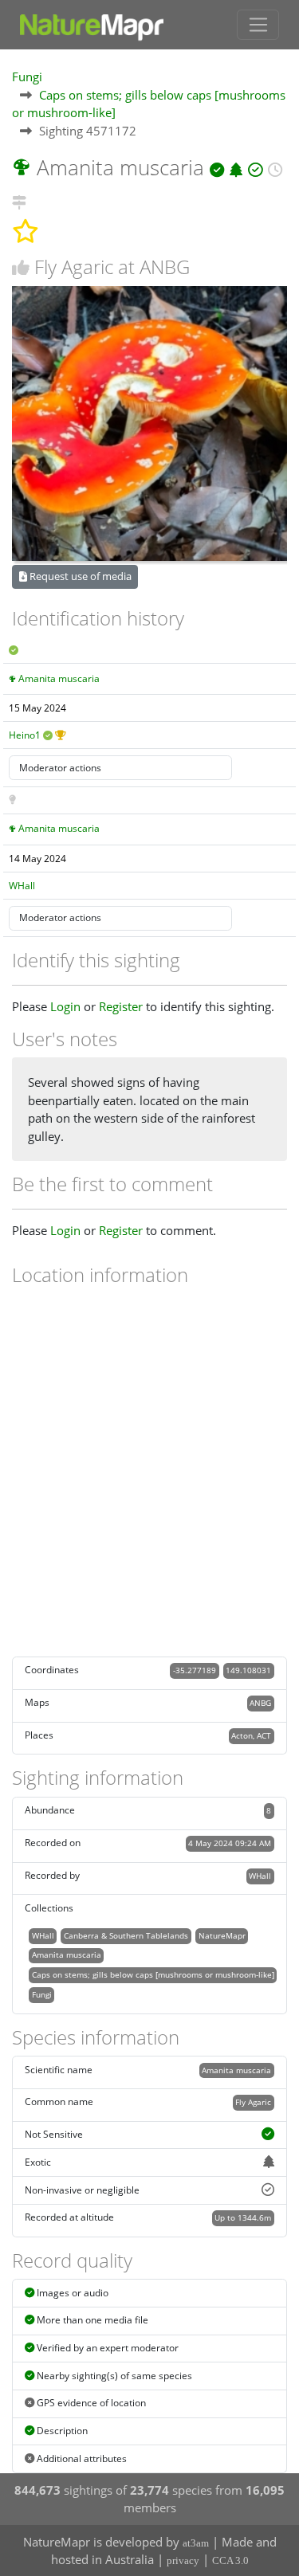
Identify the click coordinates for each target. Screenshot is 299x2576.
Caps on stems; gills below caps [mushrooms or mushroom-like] (153, 1974)
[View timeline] (275, 167)
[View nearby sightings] (19, 200)
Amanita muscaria (59, 678)
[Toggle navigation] (258, 25)
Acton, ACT (251, 1735)
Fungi (27, 76)
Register (121, 1006)
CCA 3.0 (230, 2560)
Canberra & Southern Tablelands (126, 1935)
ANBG (260, 1703)
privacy (183, 2560)
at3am (196, 2543)
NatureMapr (222, 1935)
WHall (22, 886)
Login (65, 1006)
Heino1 (25, 735)
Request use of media (79, 576)
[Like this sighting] (21, 267)
